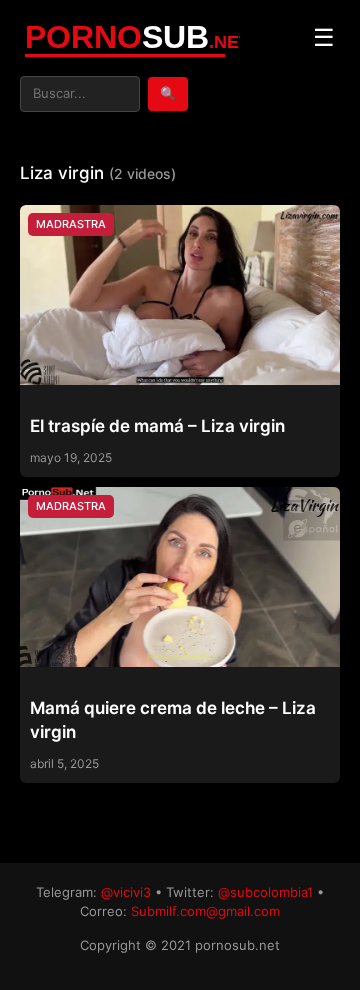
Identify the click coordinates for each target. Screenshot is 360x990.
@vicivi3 (126, 892)
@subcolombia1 (265, 892)
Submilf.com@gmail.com (205, 911)
